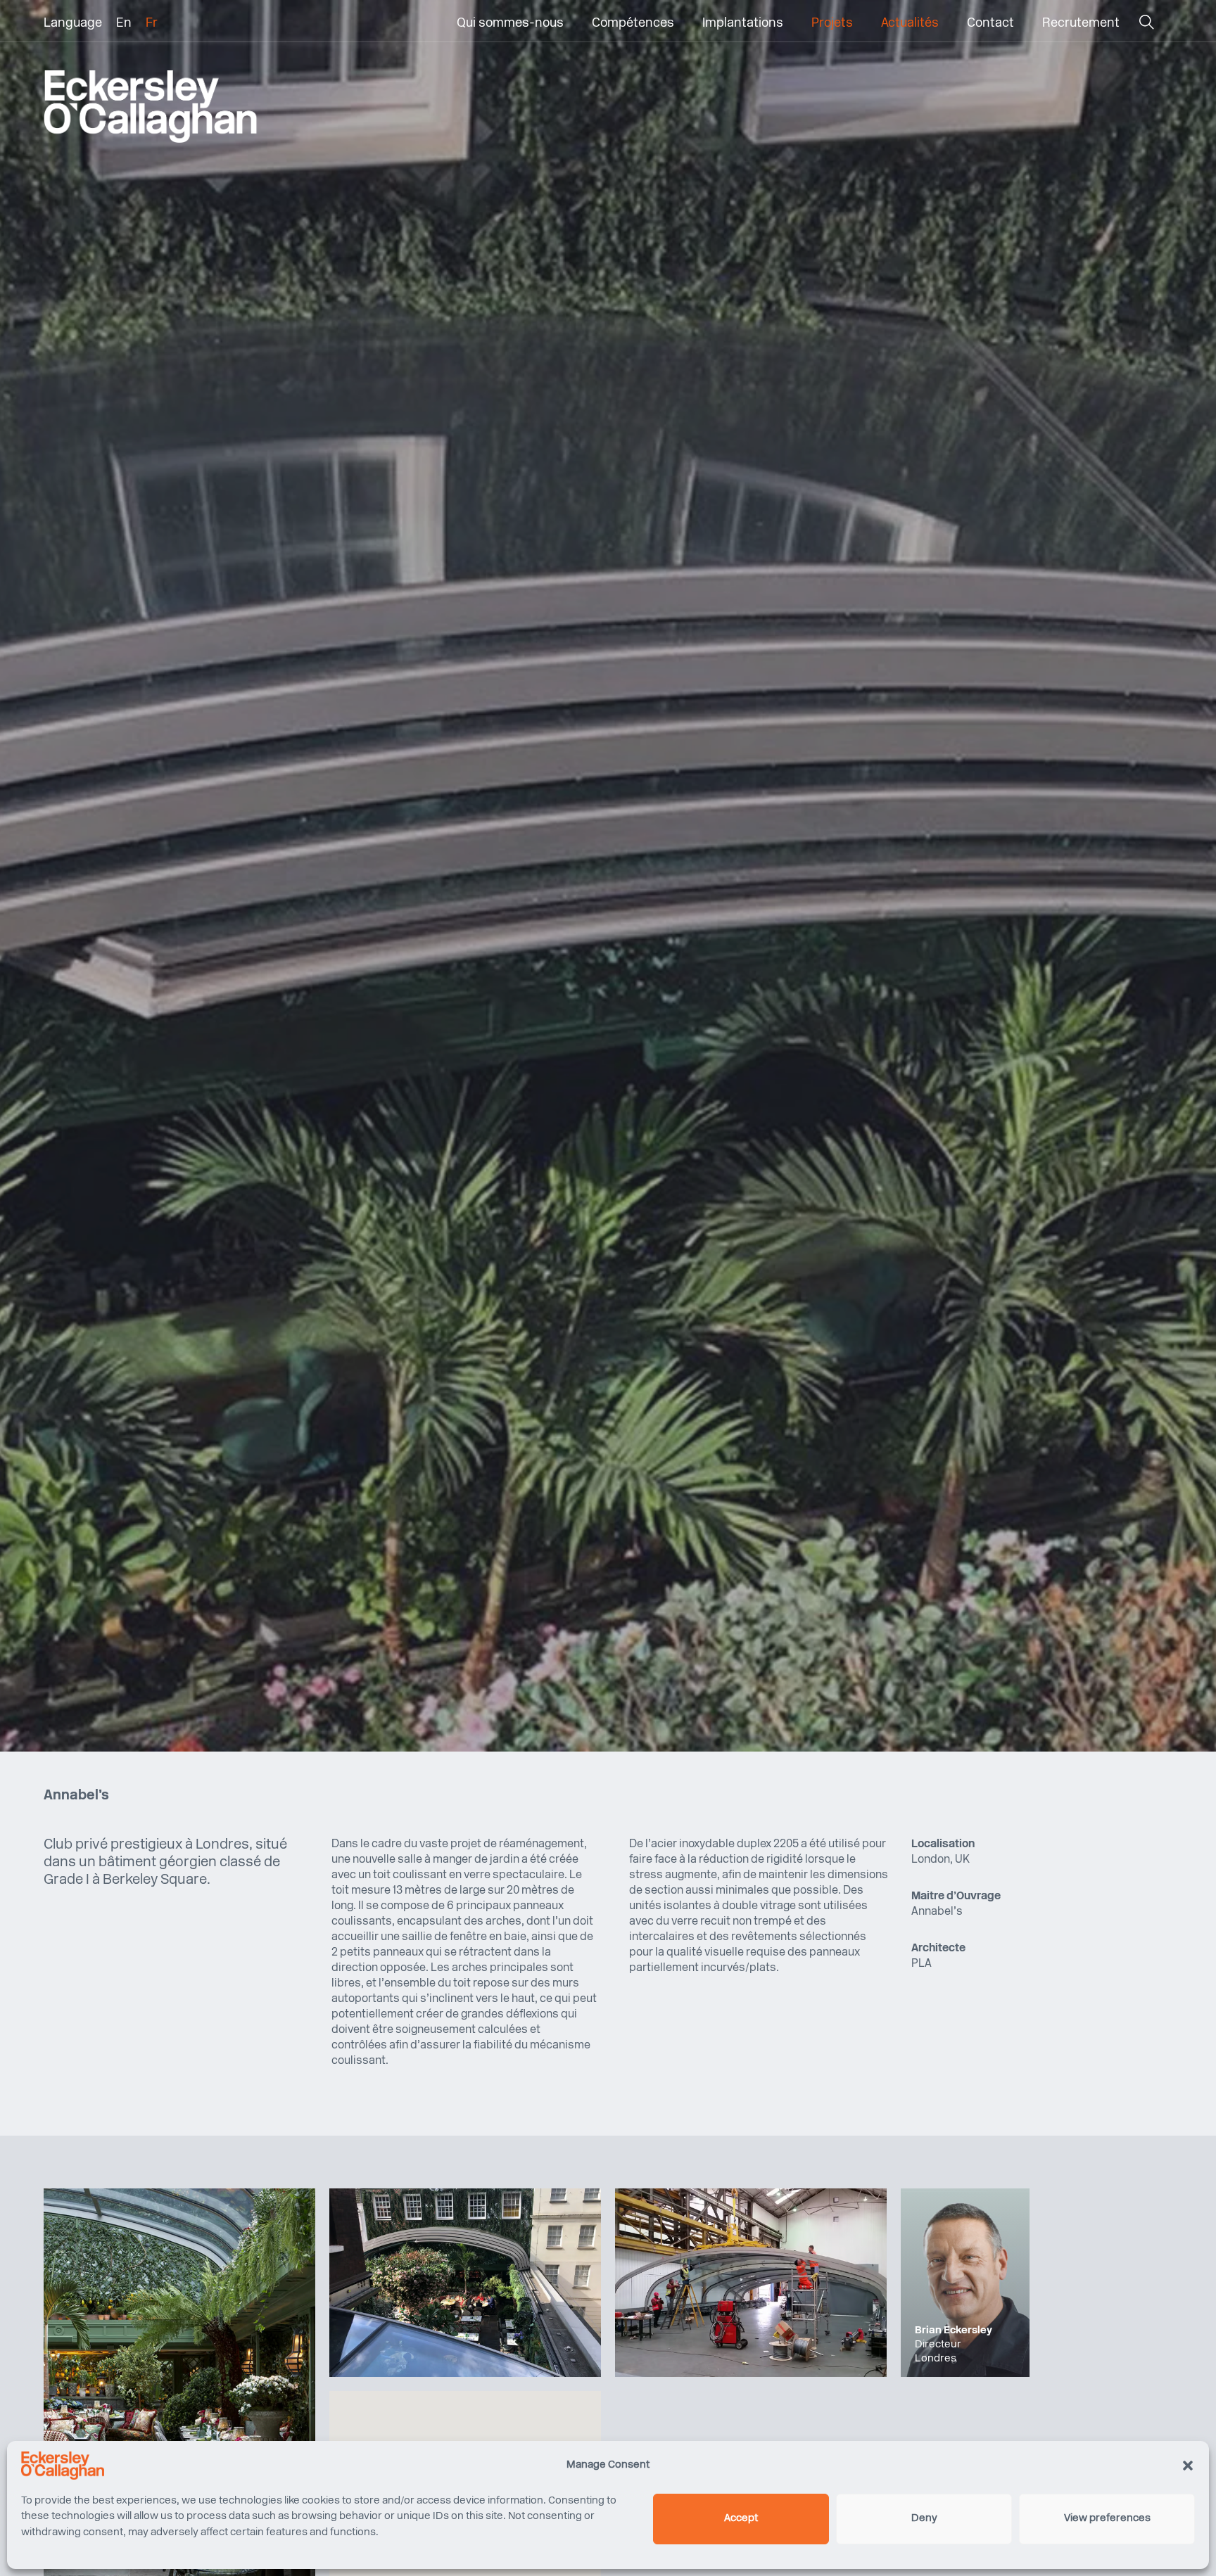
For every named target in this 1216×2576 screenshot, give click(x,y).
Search (1146, 26)
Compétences (633, 24)
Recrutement (1081, 24)
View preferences (1107, 2519)
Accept (741, 2519)
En (124, 24)
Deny (924, 2519)
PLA (921, 1964)
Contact (990, 24)
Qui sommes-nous (510, 24)
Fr (152, 24)
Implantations (743, 24)
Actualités (910, 24)
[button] (1188, 2466)
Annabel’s (937, 1912)
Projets (832, 24)
